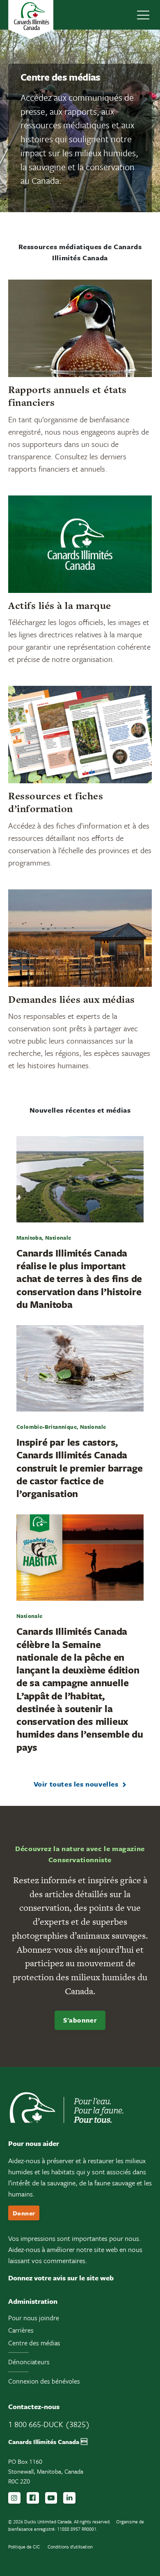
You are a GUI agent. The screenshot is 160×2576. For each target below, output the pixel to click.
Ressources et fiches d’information (56, 802)
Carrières (21, 2330)
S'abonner (80, 2020)
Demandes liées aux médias (72, 999)
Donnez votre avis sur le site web (61, 2278)
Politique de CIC (24, 2547)
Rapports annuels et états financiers (67, 396)
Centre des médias (34, 2343)
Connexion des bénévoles (44, 2381)
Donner (24, 2213)
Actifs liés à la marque (60, 605)
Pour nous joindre (34, 2318)
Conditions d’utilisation (70, 2547)
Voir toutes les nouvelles (76, 1784)
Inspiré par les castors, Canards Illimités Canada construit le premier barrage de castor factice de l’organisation (79, 1468)
